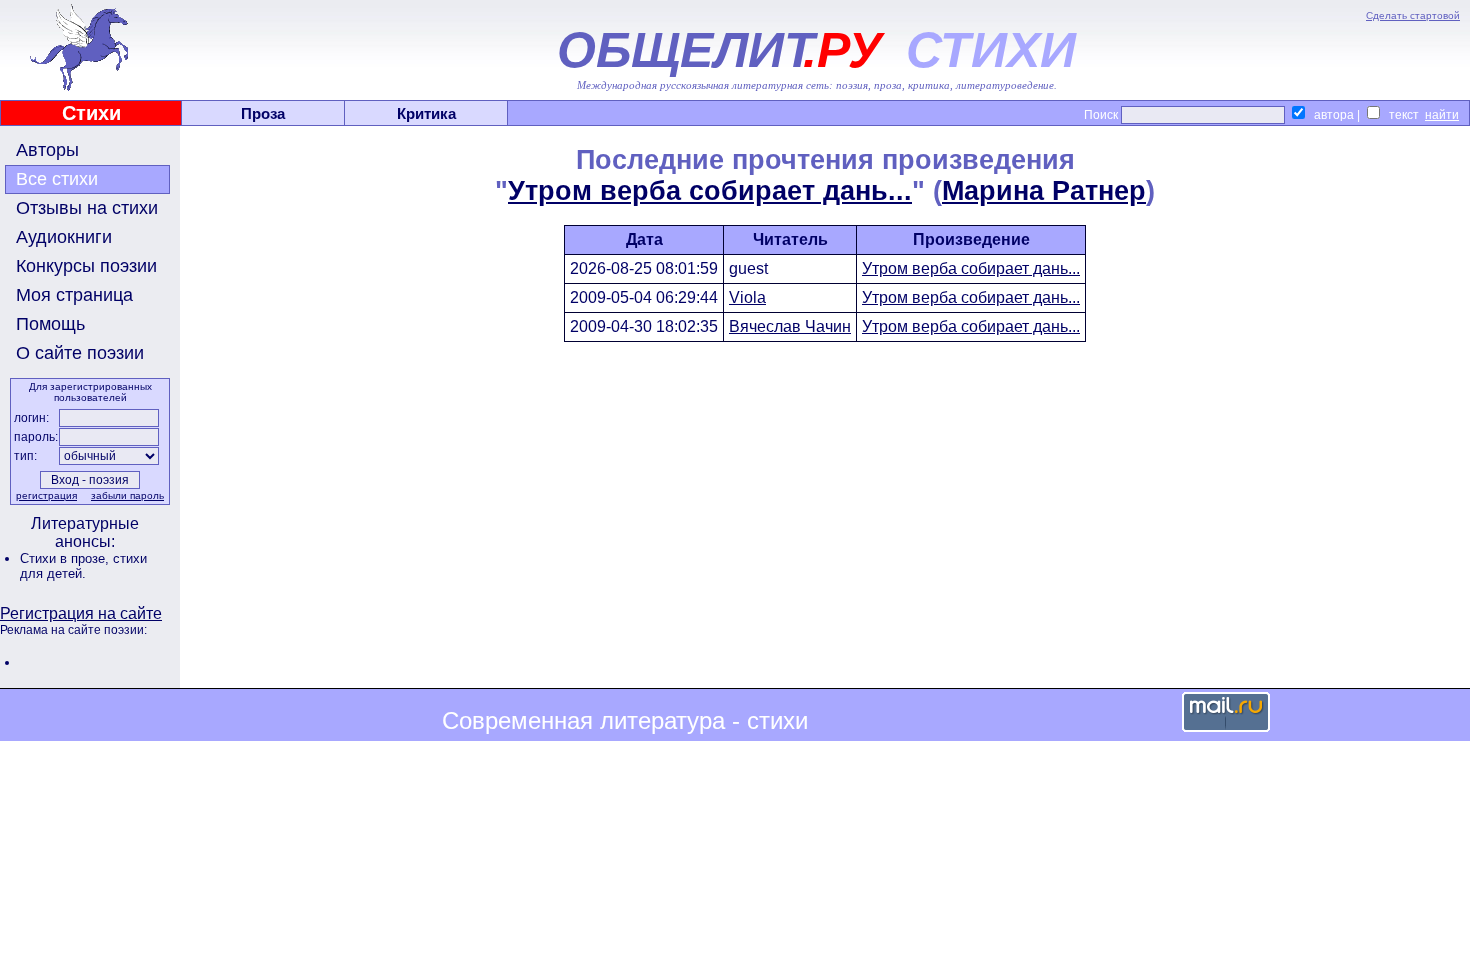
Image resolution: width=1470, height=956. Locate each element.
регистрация (46, 495)
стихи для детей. (83, 566)
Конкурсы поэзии (86, 266)
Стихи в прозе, (66, 558)
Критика (426, 113)
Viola (747, 297)
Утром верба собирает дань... (710, 191)
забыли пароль (127, 495)
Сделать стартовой (1413, 15)
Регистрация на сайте (81, 613)
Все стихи (57, 179)
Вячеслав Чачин (790, 326)
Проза (263, 113)
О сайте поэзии (80, 353)
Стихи (91, 113)
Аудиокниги (64, 237)
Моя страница (74, 295)
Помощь (50, 324)
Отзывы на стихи (87, 208)
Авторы (47, 150)
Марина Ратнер (1044, 191)
